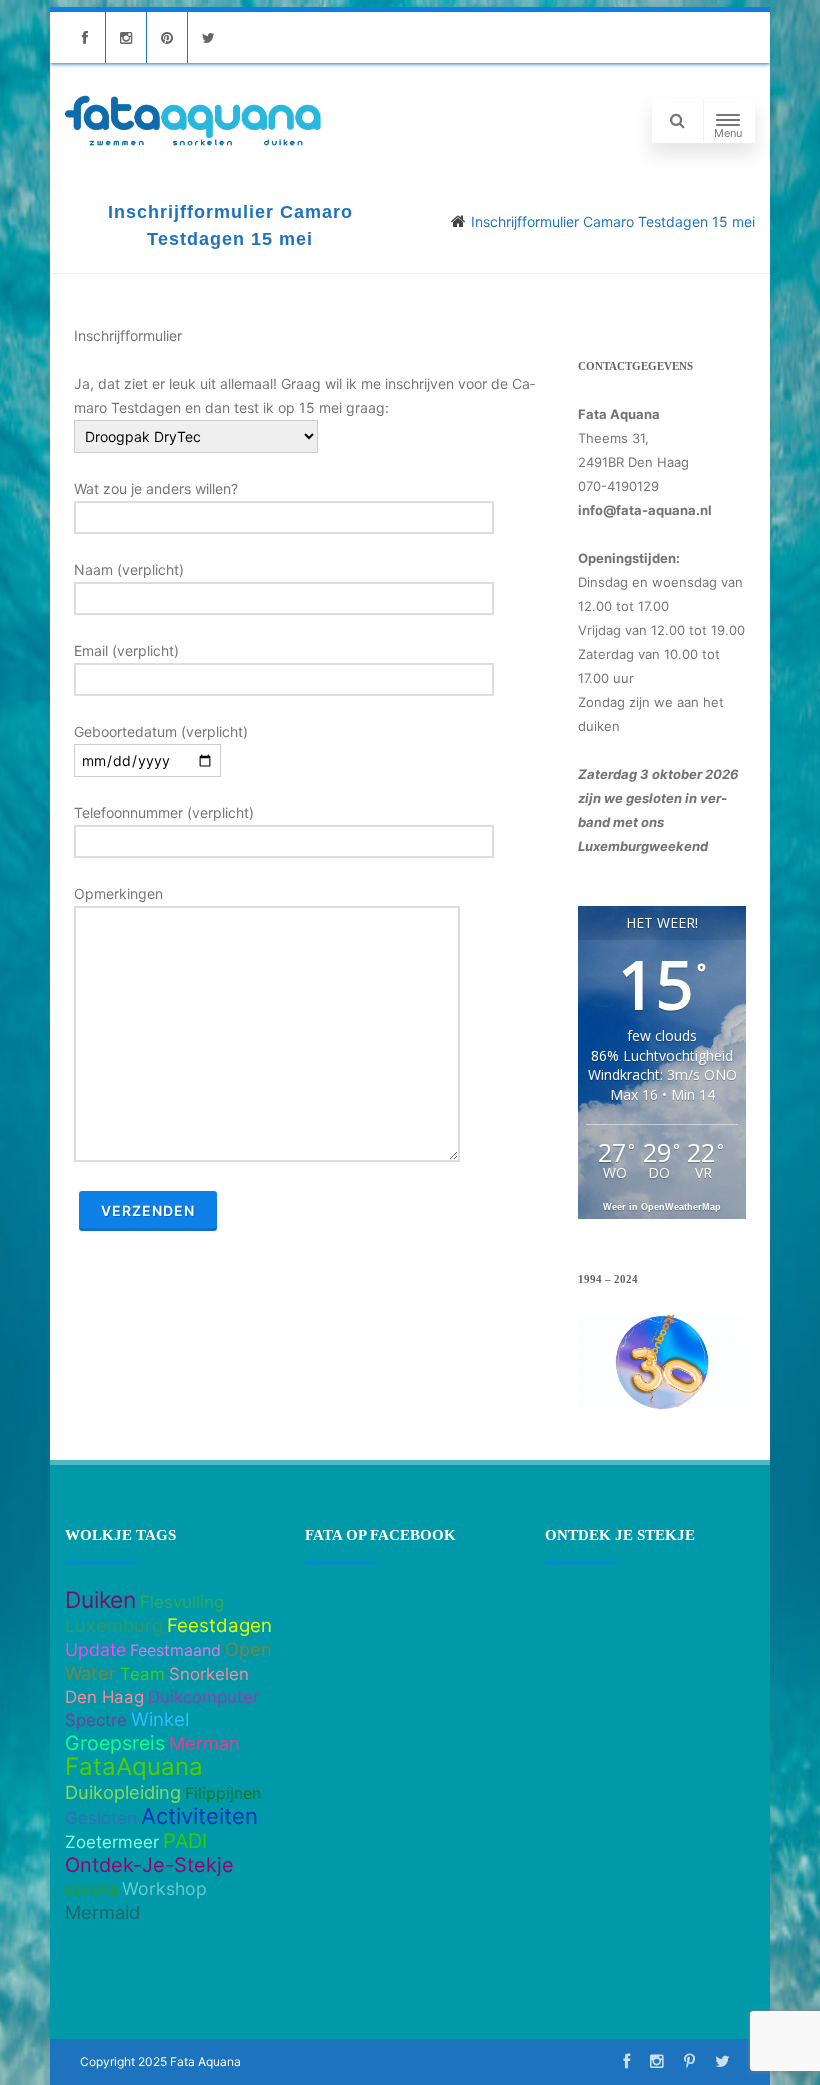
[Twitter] (208, 37)
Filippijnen (223, 1793)
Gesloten (101, 1818)
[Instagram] (126, 37)
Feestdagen (219, 1625)
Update (95, 1649)
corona (91, 1889)
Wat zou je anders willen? (156, 488)
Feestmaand (175, 1650)
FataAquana (134, 1766)
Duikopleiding (123, 1792)
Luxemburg (114, 1625)
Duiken (100, 1600)
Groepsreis (115, 1743)
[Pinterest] (167, 37)
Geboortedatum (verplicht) (161, 731)
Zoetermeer (112, 1842)
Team (142, 1674)
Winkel (160, 1719)
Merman (204, 1743)
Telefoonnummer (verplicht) (164, 812)
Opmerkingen (118, 893)
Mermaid (102, 1912)
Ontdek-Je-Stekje (149, 1865)
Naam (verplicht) (129, 569)
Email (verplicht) (126, 650)
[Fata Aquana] (193, 147)
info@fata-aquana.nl (645, 510)
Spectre (96, 1720)
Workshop (164, 1888)
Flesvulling (182, 1602)
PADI (185, 1841)
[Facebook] (85, 37)
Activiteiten (199, 1816)
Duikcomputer (203, 1697)
